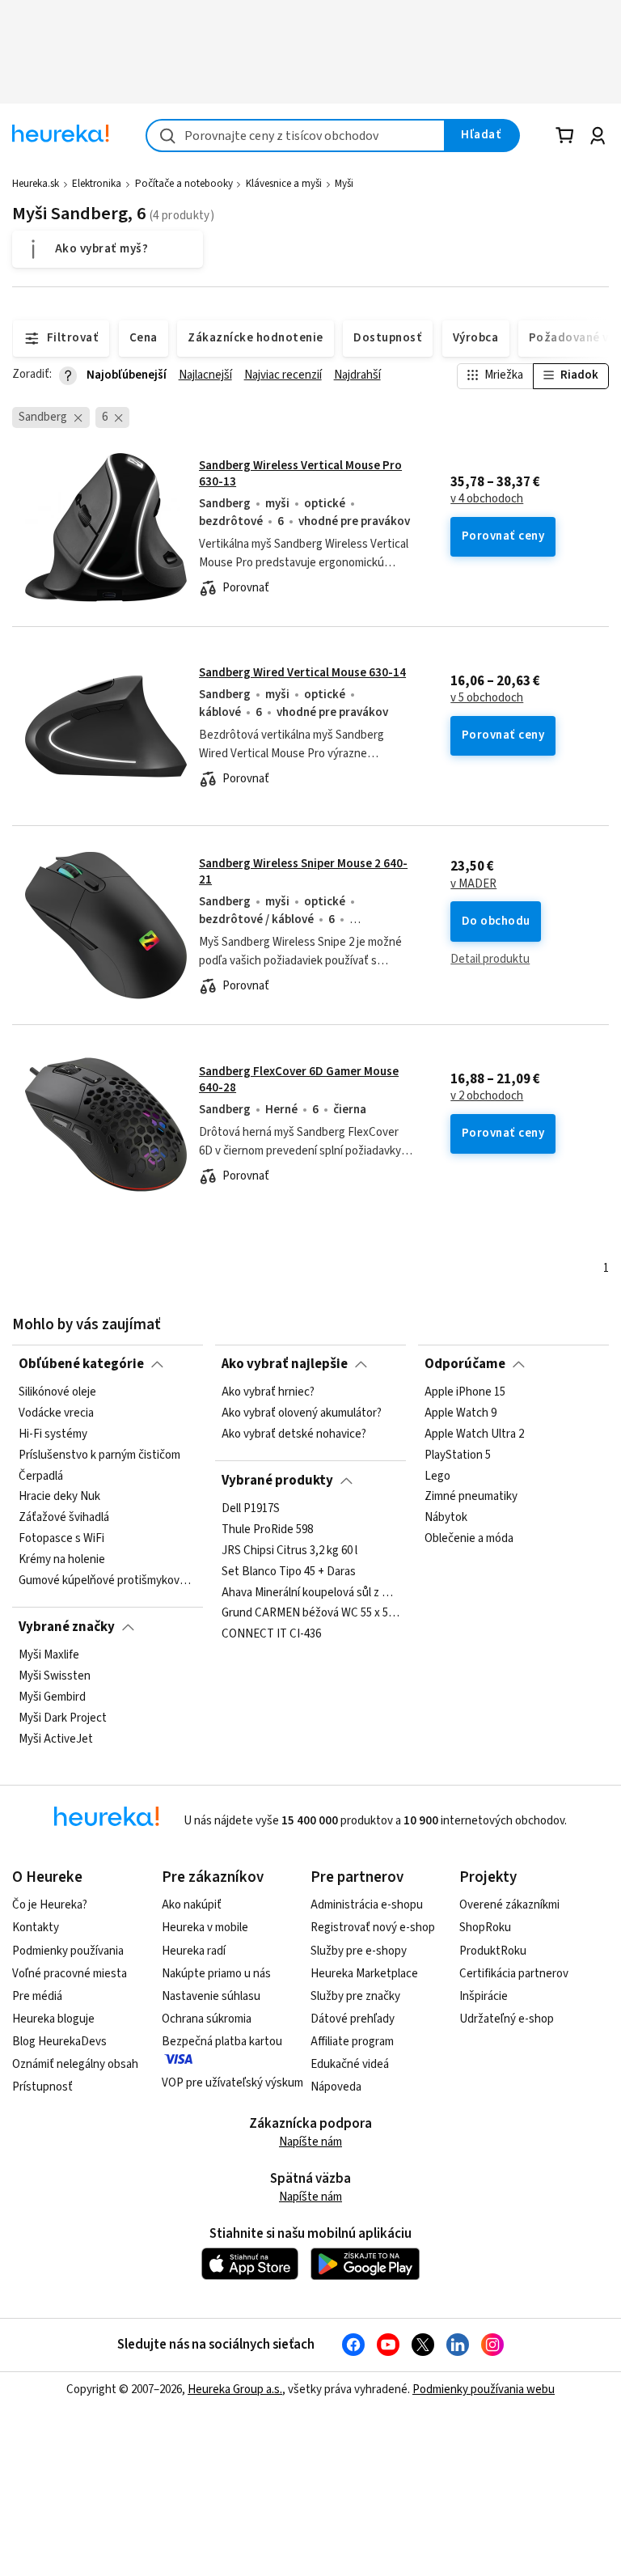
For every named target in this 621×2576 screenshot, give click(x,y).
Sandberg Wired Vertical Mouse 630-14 (302, 673)
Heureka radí (194, 1951)
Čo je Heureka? (50, 1905)
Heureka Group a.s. (235, 2390)
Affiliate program (352, 2042)
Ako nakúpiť (192, 1905)
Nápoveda (336, 2087)
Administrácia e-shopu (367, 1905)
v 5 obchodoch (487, 698)
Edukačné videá (350, 2064)
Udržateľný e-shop (507, 2019)
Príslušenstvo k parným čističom (99, 1455)
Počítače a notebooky (184, 184)
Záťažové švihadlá (64, 1518)
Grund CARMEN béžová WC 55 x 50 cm (310, 1613)
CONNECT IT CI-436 (271, 1634)
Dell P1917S (251, 1509)
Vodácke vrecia (56, 1413)
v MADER (473, 884)
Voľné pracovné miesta (70, 1974)
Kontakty (36, 1928)
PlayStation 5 (458, 1455)
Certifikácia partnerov (514, 1974)
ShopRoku (485, 1928)
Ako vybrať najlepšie (285, 1364)
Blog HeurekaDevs (59, 2042)
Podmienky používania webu (484, 2390)
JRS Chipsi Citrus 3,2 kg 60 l (289, 1551)
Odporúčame (465, 1364)
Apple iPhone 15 (465, 1392)
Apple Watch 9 (460, 1413)
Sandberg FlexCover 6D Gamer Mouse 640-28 (299, 1080)
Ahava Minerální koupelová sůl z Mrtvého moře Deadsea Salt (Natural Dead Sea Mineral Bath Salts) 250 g (310, 1592)
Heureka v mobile (205, 1928)
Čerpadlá (41, 1477)
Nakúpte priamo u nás (216, 1974)
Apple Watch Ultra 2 (474, 1434)
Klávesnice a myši (284, 184)
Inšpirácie (484, 1996)
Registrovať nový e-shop (373, 1928)
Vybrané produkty (277, 1481)
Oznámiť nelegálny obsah (75, 2064)
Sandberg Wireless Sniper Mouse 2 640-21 (303, 872)
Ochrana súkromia (207, 2019)
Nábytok (446, 1518)
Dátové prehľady (353, 2019)
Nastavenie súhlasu (211, 1996)
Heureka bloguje (53, 2019)
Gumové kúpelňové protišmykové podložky (108, 1581)
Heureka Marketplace (364, 1974)
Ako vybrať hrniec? (268, 1392)
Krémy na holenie (62, 1560)
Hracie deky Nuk (59, 1497)
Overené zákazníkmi (509, 1905)
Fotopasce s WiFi (61, 1539)
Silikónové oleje (57, 1392)
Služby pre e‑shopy (359, 1951)
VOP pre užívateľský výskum (232, 2083)
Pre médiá (37, 1996)
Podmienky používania (68, 1951)
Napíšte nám (310, 2142)
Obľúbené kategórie (81, 1364)
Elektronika (97, 184)
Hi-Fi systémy (53, 1434)
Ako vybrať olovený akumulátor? (302, 1413)
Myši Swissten (55, 1676)
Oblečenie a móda (469, 1539)
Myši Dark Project (63, 1718)
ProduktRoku (493, 1951)
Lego (437, 1477)
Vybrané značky (67, 1627)
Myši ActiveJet (56, 1739)
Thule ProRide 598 (267, 1530)
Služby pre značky (355, 1996)
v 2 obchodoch (487, 1096)
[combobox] (296, 136)
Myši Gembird (52, 1697)
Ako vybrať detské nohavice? (294, 1434)
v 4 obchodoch (487, 499)
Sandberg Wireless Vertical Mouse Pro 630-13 (300, 474)
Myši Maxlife (49, 1655)
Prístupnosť (42, 2087)
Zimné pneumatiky (471, 1497)
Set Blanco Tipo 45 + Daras (289, 1572)
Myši (344, 184)
